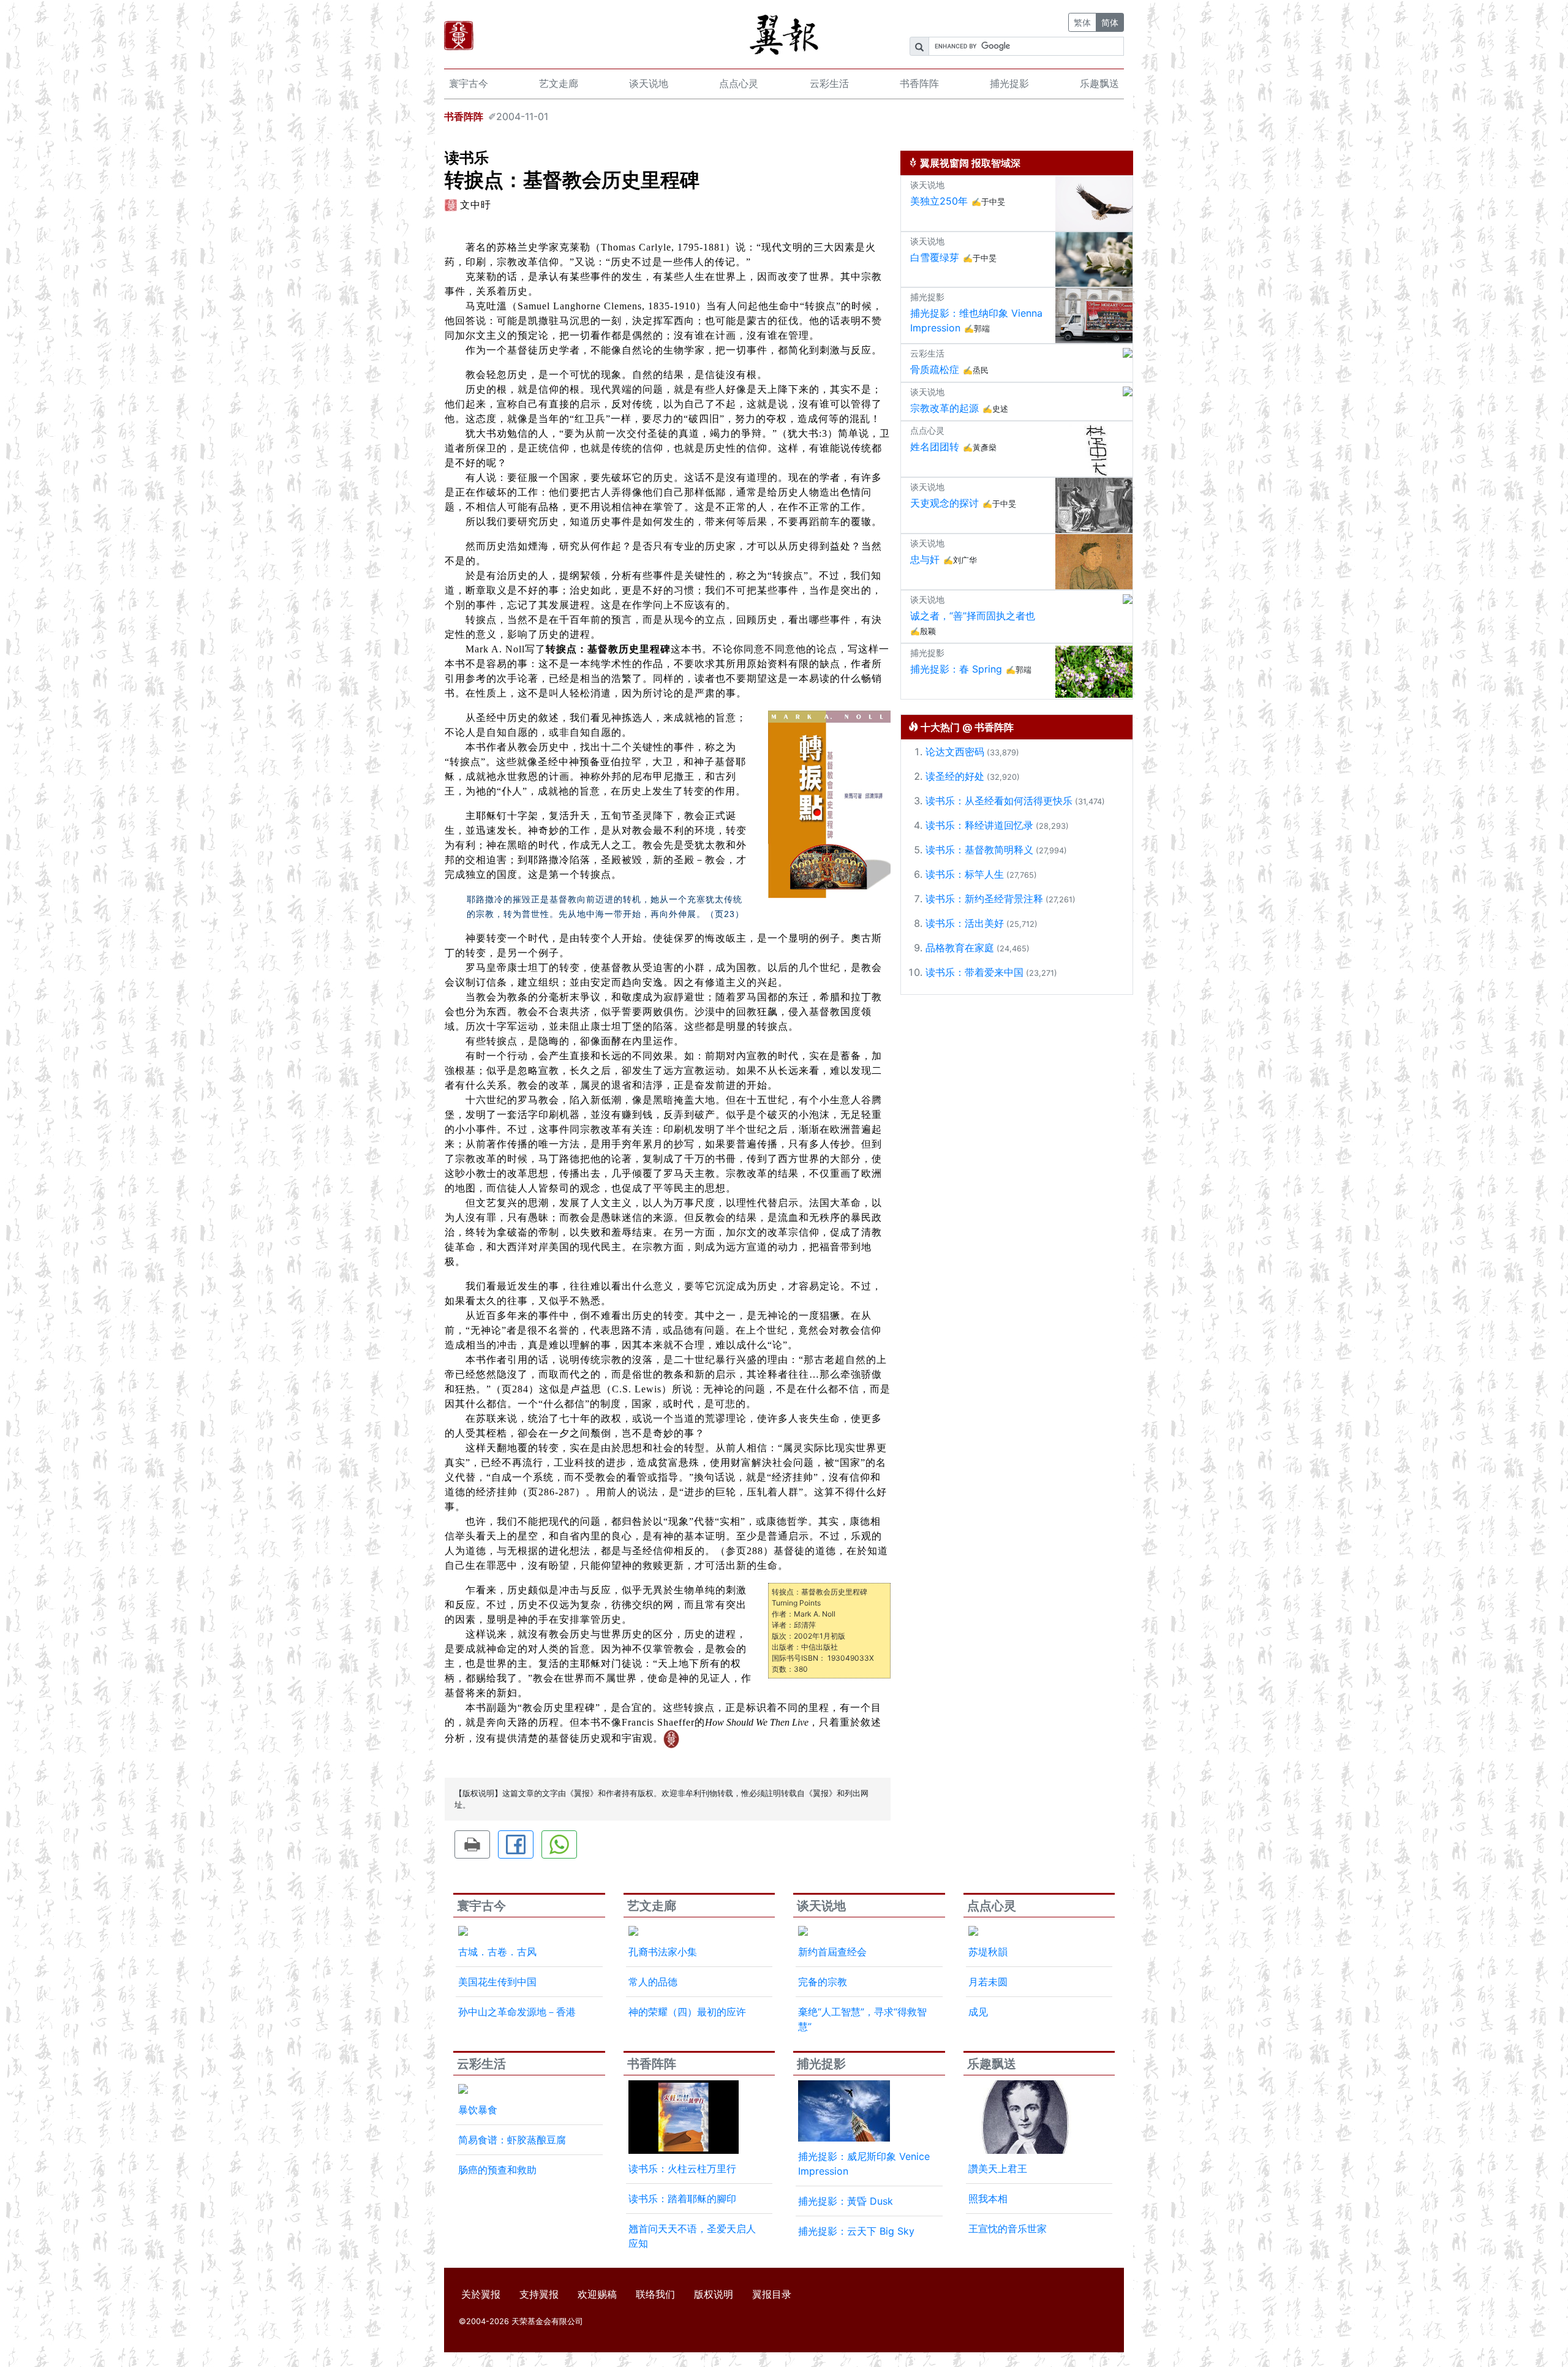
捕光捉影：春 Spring (956, 669)
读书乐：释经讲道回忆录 (979, 825)
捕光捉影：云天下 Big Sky (856, 2231)
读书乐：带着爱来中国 (974, 972)
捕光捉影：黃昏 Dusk (846, 2201)
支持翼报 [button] (539, 2294)
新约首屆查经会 (832, 1952)
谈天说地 (649, 83)
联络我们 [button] (655, 2294)
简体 (1110, 22)
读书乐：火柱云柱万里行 (682, 2169)
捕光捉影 (1009, 83)
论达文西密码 (955, 752)
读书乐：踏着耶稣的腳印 (682, 2199)
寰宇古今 (469, 83)
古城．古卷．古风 (497, 1952)
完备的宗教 (823, 1982)
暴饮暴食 (478, 2110)
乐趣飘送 (1099, 83)
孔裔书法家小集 (663, 1952)
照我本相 (988, 2199)
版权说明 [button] (714, 2294)
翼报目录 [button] (772, 2294)
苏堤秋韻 (988, 1952)
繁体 (1082, 22)
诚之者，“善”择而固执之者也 (973, 616)
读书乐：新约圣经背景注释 (984, 899)
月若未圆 (988, 1982)
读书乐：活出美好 (965, 923)
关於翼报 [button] (481, 2294)
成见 (978, 2012)
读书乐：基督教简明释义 (979, 850)
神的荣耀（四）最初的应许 (687, 2012)
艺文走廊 (559, 83)
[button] (472, 1844)
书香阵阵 (919, 83)
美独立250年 (939, 201)
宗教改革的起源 (944, 408)
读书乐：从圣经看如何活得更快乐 (999, 801)
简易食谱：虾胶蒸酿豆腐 (512, 2140)
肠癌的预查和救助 (497, 2170)
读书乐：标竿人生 (965, 874)
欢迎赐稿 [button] (597, 2294)
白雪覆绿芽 (935, 257)
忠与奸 (925, 559)
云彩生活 (829, 83)
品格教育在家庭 (960, 948)
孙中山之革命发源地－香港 (517, 2012)
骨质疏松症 (935, 369)
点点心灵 (739, 83)
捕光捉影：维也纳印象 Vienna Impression (976, 320)
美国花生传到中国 (497, 1982)
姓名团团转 (935, 447)
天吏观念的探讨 (944, 503)
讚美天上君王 (998, 2169)
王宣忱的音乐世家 (1008, 2229)
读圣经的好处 (955, 776)
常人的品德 (653, 1982)
